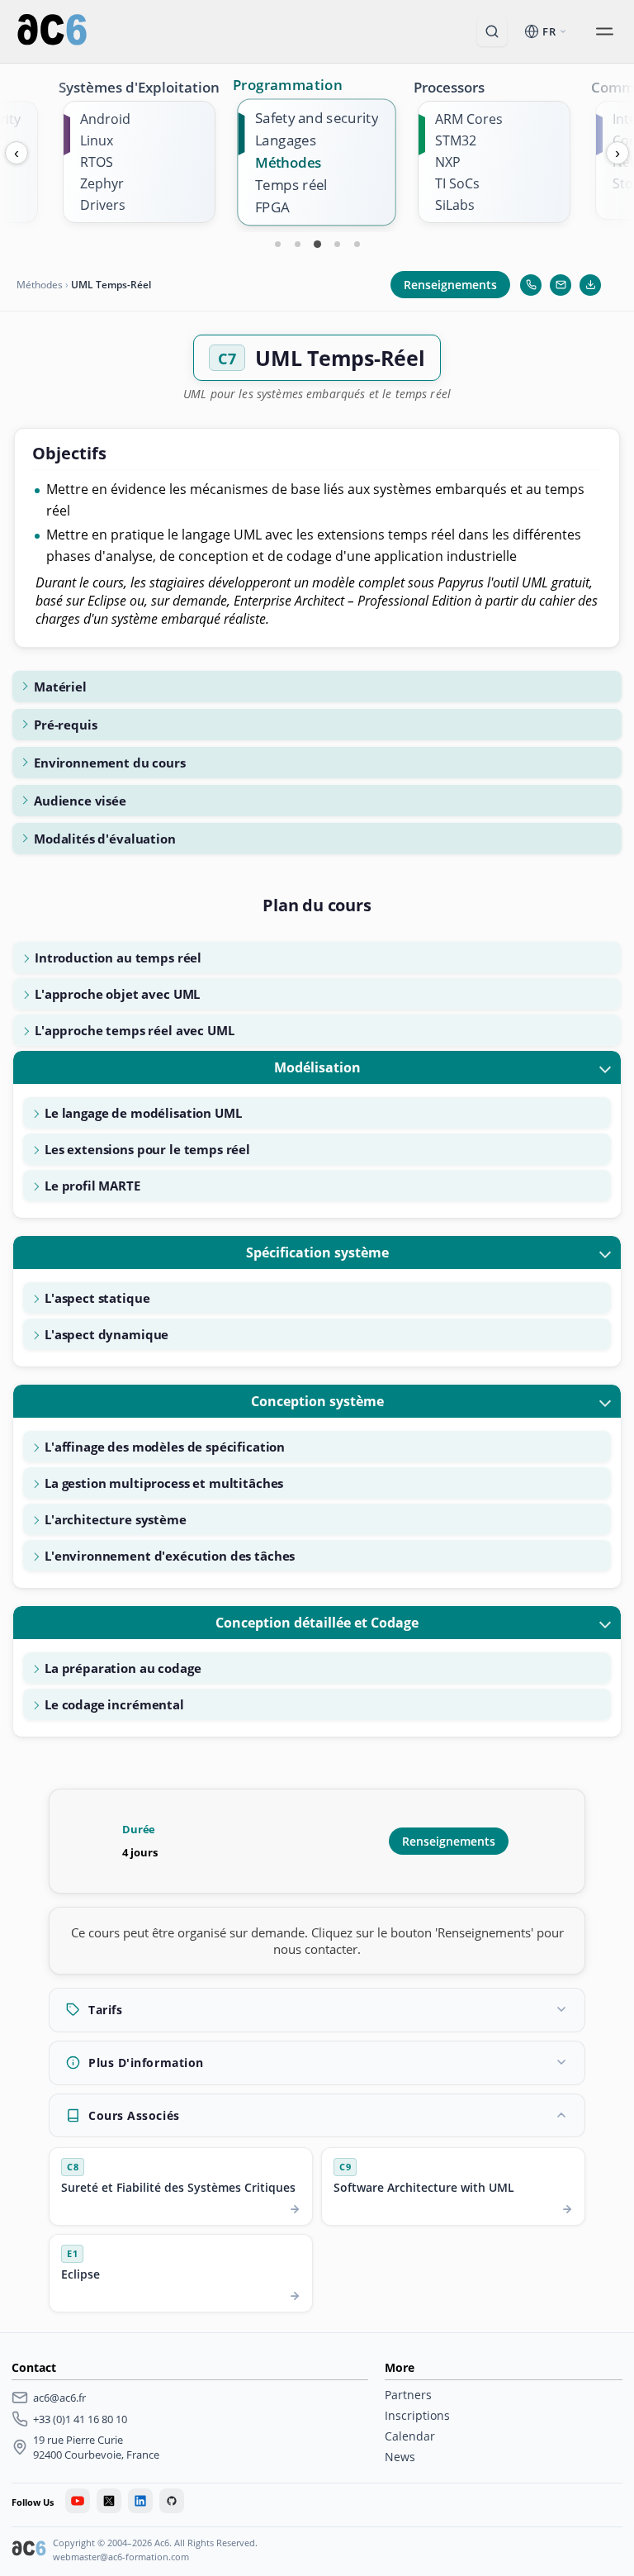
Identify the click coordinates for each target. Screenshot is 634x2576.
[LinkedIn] (140, 2501)
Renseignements (450, 285)
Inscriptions (417, 2415)
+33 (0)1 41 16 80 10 (80, 2419)
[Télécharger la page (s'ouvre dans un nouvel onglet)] (590, 285)
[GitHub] (172, 2501)
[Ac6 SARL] (29, 2550)
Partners (408, 2395)
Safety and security (317, 118)
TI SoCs (457, 183)
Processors (449, 87)
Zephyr (102, 183)
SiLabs (455, 205)
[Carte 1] (277, 244)
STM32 (456, 140)
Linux (97, 140)
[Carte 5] (357, 244)
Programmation (288, 84)
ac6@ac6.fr (59, 2398)
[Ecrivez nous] (561, 285)
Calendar (410, 2436)
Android (105, 119)
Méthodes (288, 162)
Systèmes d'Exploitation (139, 87)
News (400, 2457)
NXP (448, 162)
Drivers (103, 205)
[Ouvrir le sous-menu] (604, 31)
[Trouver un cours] (492, 31)
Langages (286, 140)
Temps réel (291, 185)
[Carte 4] (337, 244)
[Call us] (531, 285)
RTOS (97, 162)
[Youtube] (78, 2501)
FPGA (272, 207)
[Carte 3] (317, 244)
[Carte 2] (297, 244)
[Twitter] (109, 2501)
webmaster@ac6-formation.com (121, 2557)
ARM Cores (469, 119)
